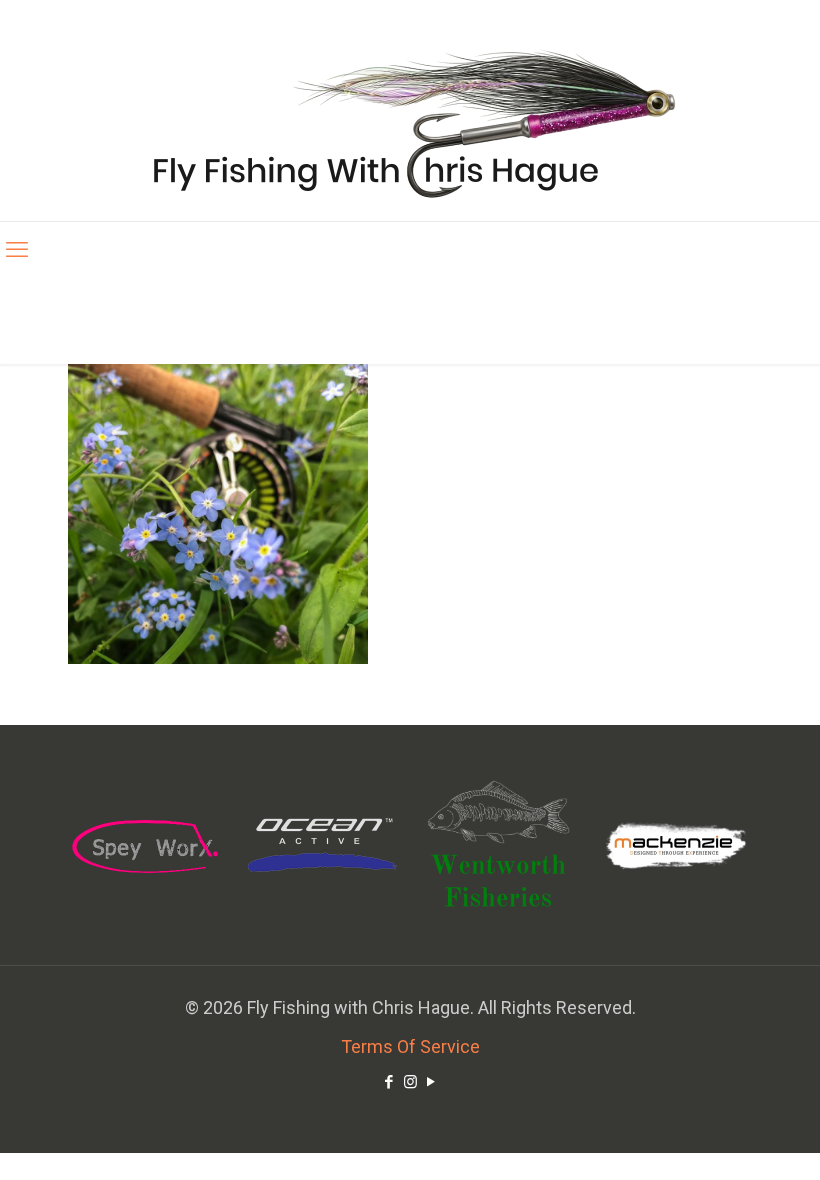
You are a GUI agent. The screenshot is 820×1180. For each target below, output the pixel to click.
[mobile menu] (17, 250)
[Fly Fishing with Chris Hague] (410, 122)
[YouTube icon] (431, 1082)
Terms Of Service (410, 1046)
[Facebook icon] (389, 1082)
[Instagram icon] (410, 1082)
